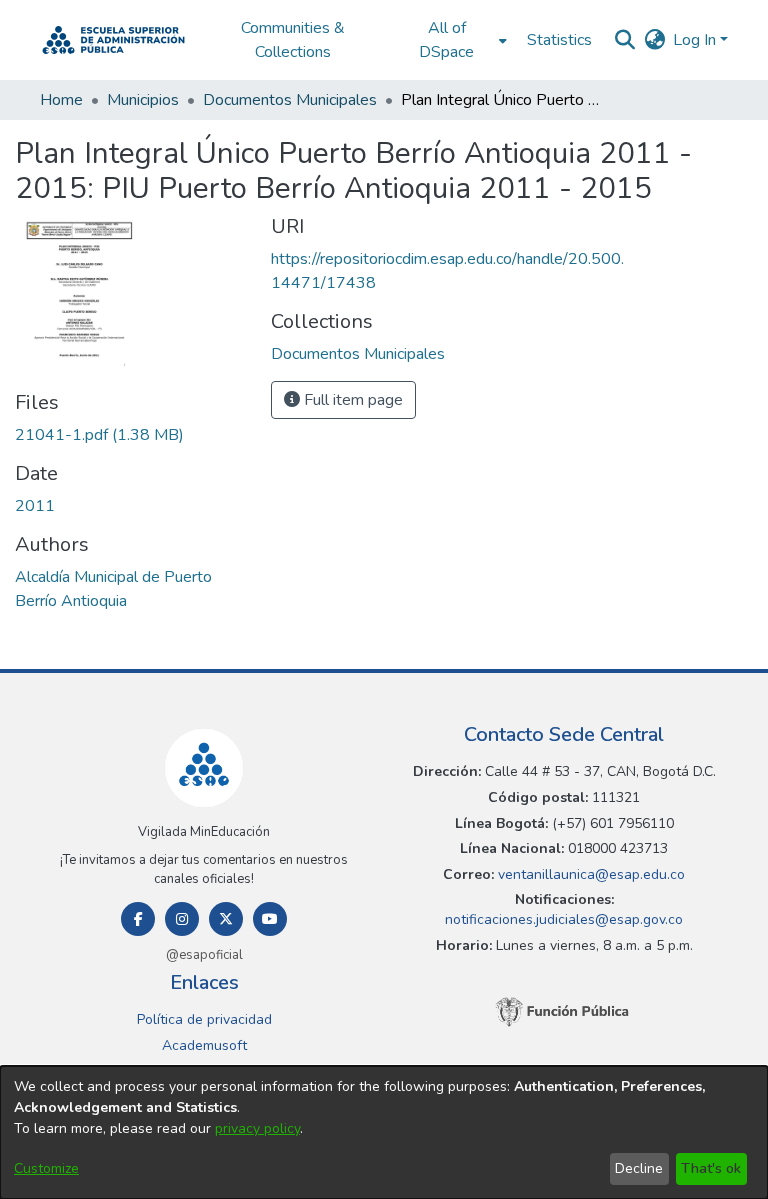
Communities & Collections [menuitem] (293, 40)
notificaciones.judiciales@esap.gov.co (564, 919)
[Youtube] (270, 919)
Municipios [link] (143, 100)
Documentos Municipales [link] (290, 100)
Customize (46, 1168)
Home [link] (61, 100)
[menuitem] (452, 40)
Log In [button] (696, 40)
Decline (639, 1168)
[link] (99, 435)
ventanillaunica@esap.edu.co (589, 874)
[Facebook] (138, 919)
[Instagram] (182, 919)
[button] (113, 40)
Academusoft (204, 1045)
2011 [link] (35, 506)
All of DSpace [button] (446, 40)
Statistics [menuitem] (559, 40)
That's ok (711, 1168)
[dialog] (384, 1132)
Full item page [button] (351, 400)
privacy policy (257, 1128)
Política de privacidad (204, 1019)
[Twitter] (226, 919)
